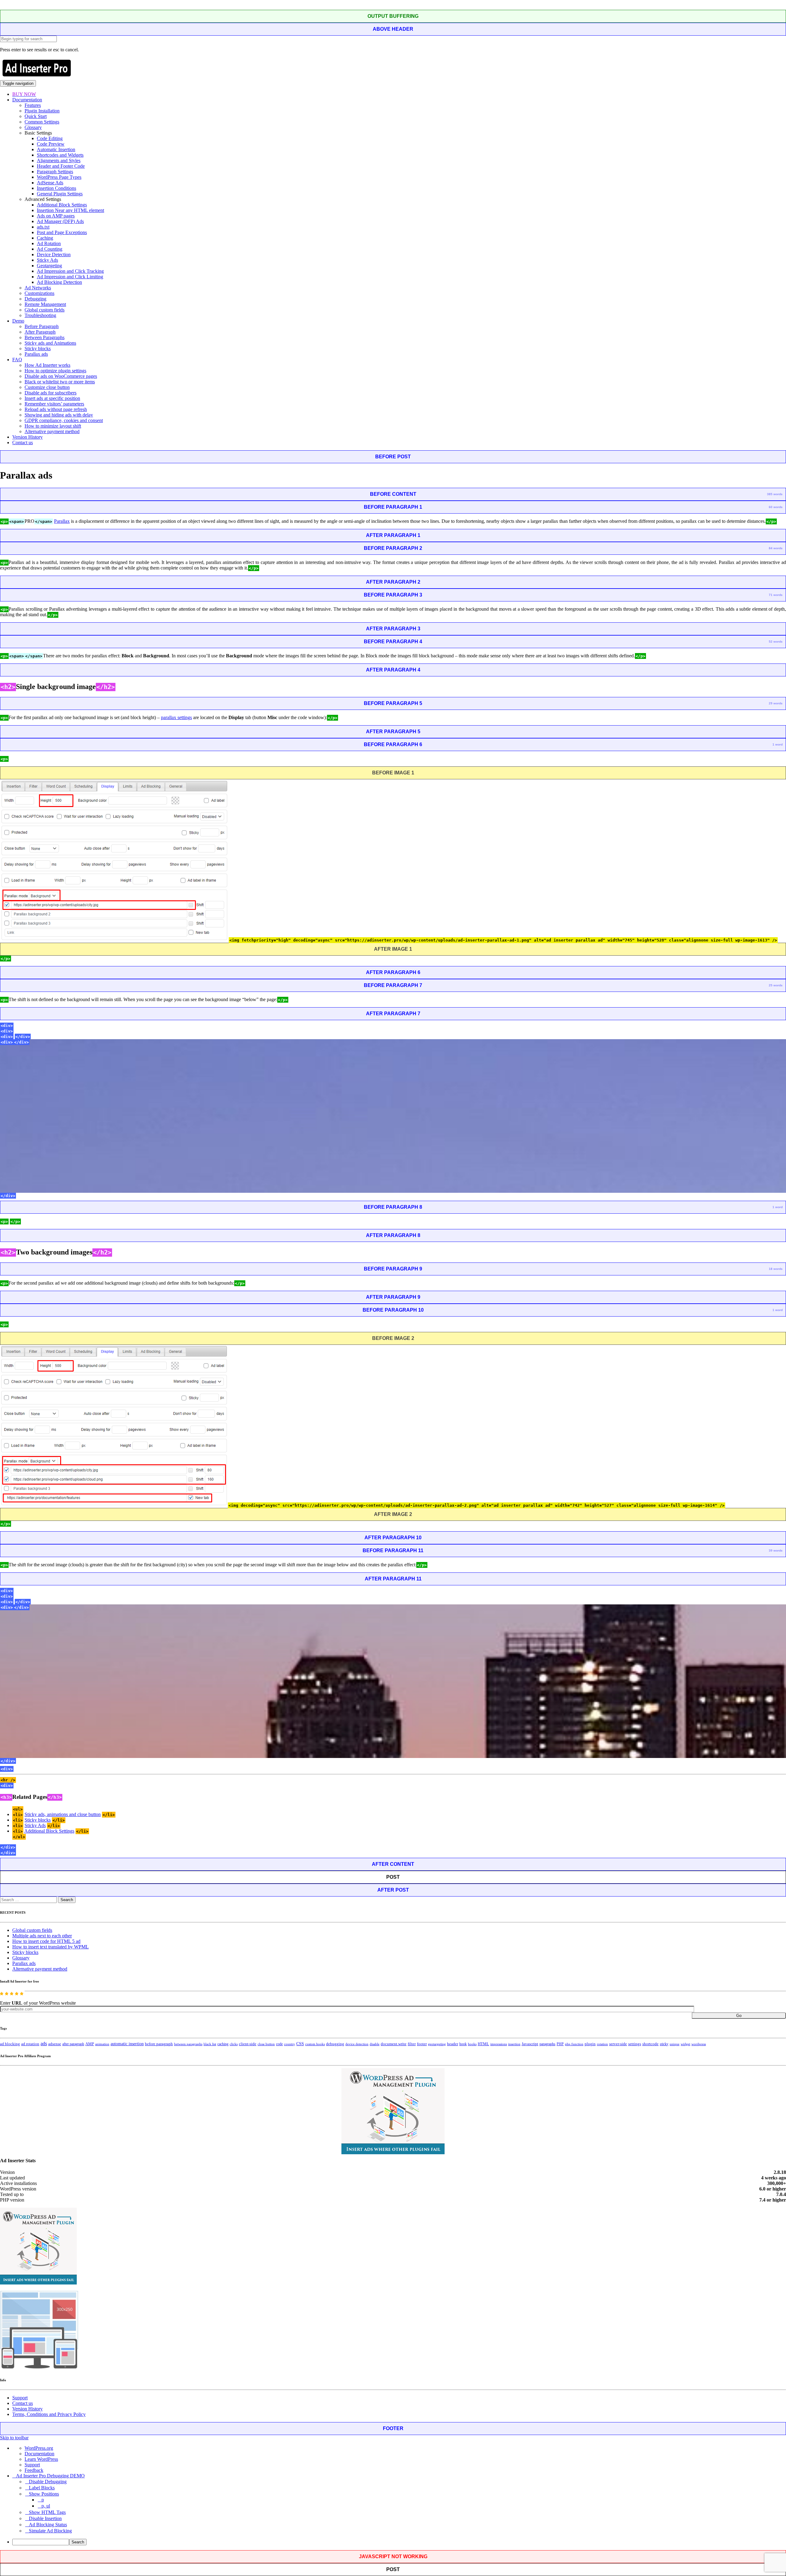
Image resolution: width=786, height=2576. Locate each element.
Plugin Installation (42, 111)
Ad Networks (38, 288)
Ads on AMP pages (56, 216)
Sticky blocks (38, 348)
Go (739, 2016)
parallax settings (176, 717)
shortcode (650, 2044)
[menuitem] (399, 2542)
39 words (776, 1550)
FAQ (17, 360)
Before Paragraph (42, 326)
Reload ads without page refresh (56, 409)
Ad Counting (50, 249)
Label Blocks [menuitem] (42, 2488)
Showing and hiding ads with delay (59, 415)
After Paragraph (40, 332)
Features (33, 105)
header (453, 2044)
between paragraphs (188, 2044)
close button (266, 2044)
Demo (18, 321)
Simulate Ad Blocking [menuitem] (50, 2531)
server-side (618, 2044)
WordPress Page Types (59, 177)
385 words (775, 494)
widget (685, 2044)
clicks (234, 2044)
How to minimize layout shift (53, 426)
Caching (45, 238)
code (279, 2044)
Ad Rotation (49, 243)
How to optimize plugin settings (55, 371)
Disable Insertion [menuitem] (45, 2518)
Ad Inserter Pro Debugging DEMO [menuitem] (50, 2476)
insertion (514, 2044)
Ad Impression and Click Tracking (70, 271)
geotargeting (437, 2044)
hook (463, 2044)
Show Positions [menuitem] (44, 2494)
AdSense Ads (50, 183)
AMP (90, 2044)
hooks (472, 2044)
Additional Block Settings (62, 205)
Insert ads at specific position (52, 398)
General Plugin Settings (60, 194)
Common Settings (42, 122)
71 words (776, 595)
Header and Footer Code (61, 166)
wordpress (699, 2044)
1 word (778, 744)
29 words (776, 703)
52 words (776, 642)
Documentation (27, 100)
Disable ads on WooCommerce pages (61, 376)
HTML (483, 2044)
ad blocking (10, 2044)
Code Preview (51, 144)
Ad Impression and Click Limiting (70, 277)
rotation (602, 2044)
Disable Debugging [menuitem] (48, 2482)
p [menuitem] (43, 2500)
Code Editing (50, 138)
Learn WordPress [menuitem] (41, 2459)
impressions (499, 2044)
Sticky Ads (47, 260)
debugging (335, 2044)
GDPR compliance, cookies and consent (64, 420)
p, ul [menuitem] (46, 2506)
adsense (55, 2044)
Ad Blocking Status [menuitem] (48, 2525)
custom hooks (315, 2044)
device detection (357, 2044)
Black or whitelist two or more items (60, 382)
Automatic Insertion (56, 149)
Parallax (62, 521)
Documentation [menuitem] (39, 2454)
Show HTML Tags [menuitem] (47, 2512)
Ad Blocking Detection (59, 282)
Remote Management (45, 304)
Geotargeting (49, 266)
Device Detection (54, 254)
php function (574, 2044)
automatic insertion (127, 2044)
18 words (776, 1269)
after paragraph (73, 2044)
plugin (590, 2044)
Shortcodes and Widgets (60, 155)
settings (635, 2044)
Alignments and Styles (59, 161)
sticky (664, 2044)
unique (675, 2044)
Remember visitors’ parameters (54, 404)
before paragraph (159, 2044)
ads (44, 2044)
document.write (394, 2044)
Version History (27, 437)
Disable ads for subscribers (51, 393)
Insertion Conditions (56, 188)
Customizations (39, 293)
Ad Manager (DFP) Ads (60, 221)
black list (210, 2044)
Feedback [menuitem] (34, 2470)
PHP (560, 2044)
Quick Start (36, 116)
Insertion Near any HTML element (70, 210)
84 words (776, 548)
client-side (248, 2044)
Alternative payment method (52, 431)
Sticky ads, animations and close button (63, 1814)
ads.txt (43, 227)
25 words (776, 985)
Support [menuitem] (32, 2465)
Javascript (530, 2044)
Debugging (35, 299)
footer (422, 2044)
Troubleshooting (40, 315)
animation (102, 2044)
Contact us (23, 442)
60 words (776, 507)
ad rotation (30, 2044)
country (290, 2044)
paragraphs (547, 2044)
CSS (300, 2044)
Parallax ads (36, 354)
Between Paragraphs (45, 337)
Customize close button (47, 387)
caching (223, 2044)
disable (375, 2044)
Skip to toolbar (14, 2438)
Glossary (33, 127)
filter (412, 2044)
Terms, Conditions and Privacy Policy (49, 2414)
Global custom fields (45, 310)
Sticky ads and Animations (50, 343)
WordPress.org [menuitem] (39, 2448)
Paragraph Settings (55, 172)
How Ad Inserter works (47, 365)
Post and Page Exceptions (62, 232)
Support (20, 2398)
